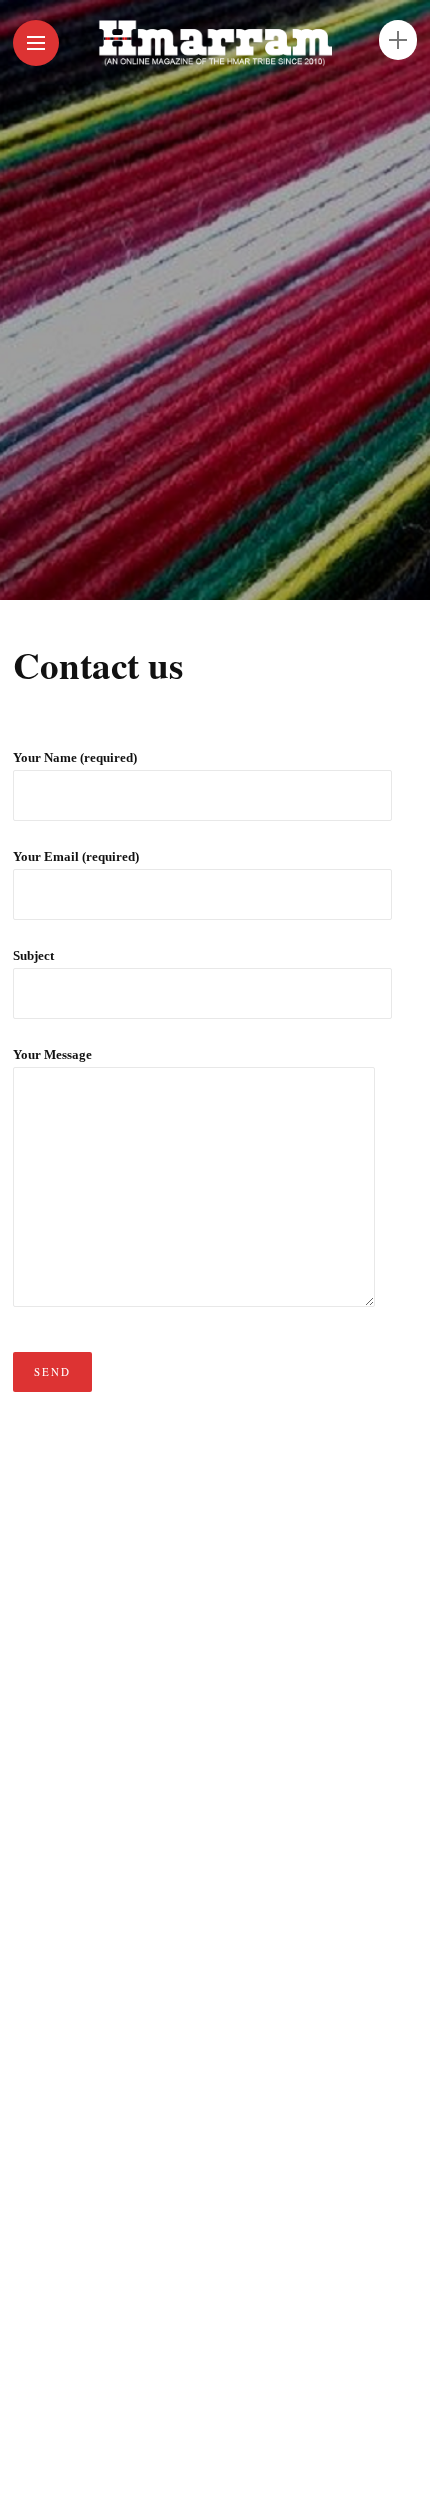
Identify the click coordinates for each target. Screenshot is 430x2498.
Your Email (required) (76, 856)
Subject (33, 955)
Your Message (52, 1054)
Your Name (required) (75, 757)
